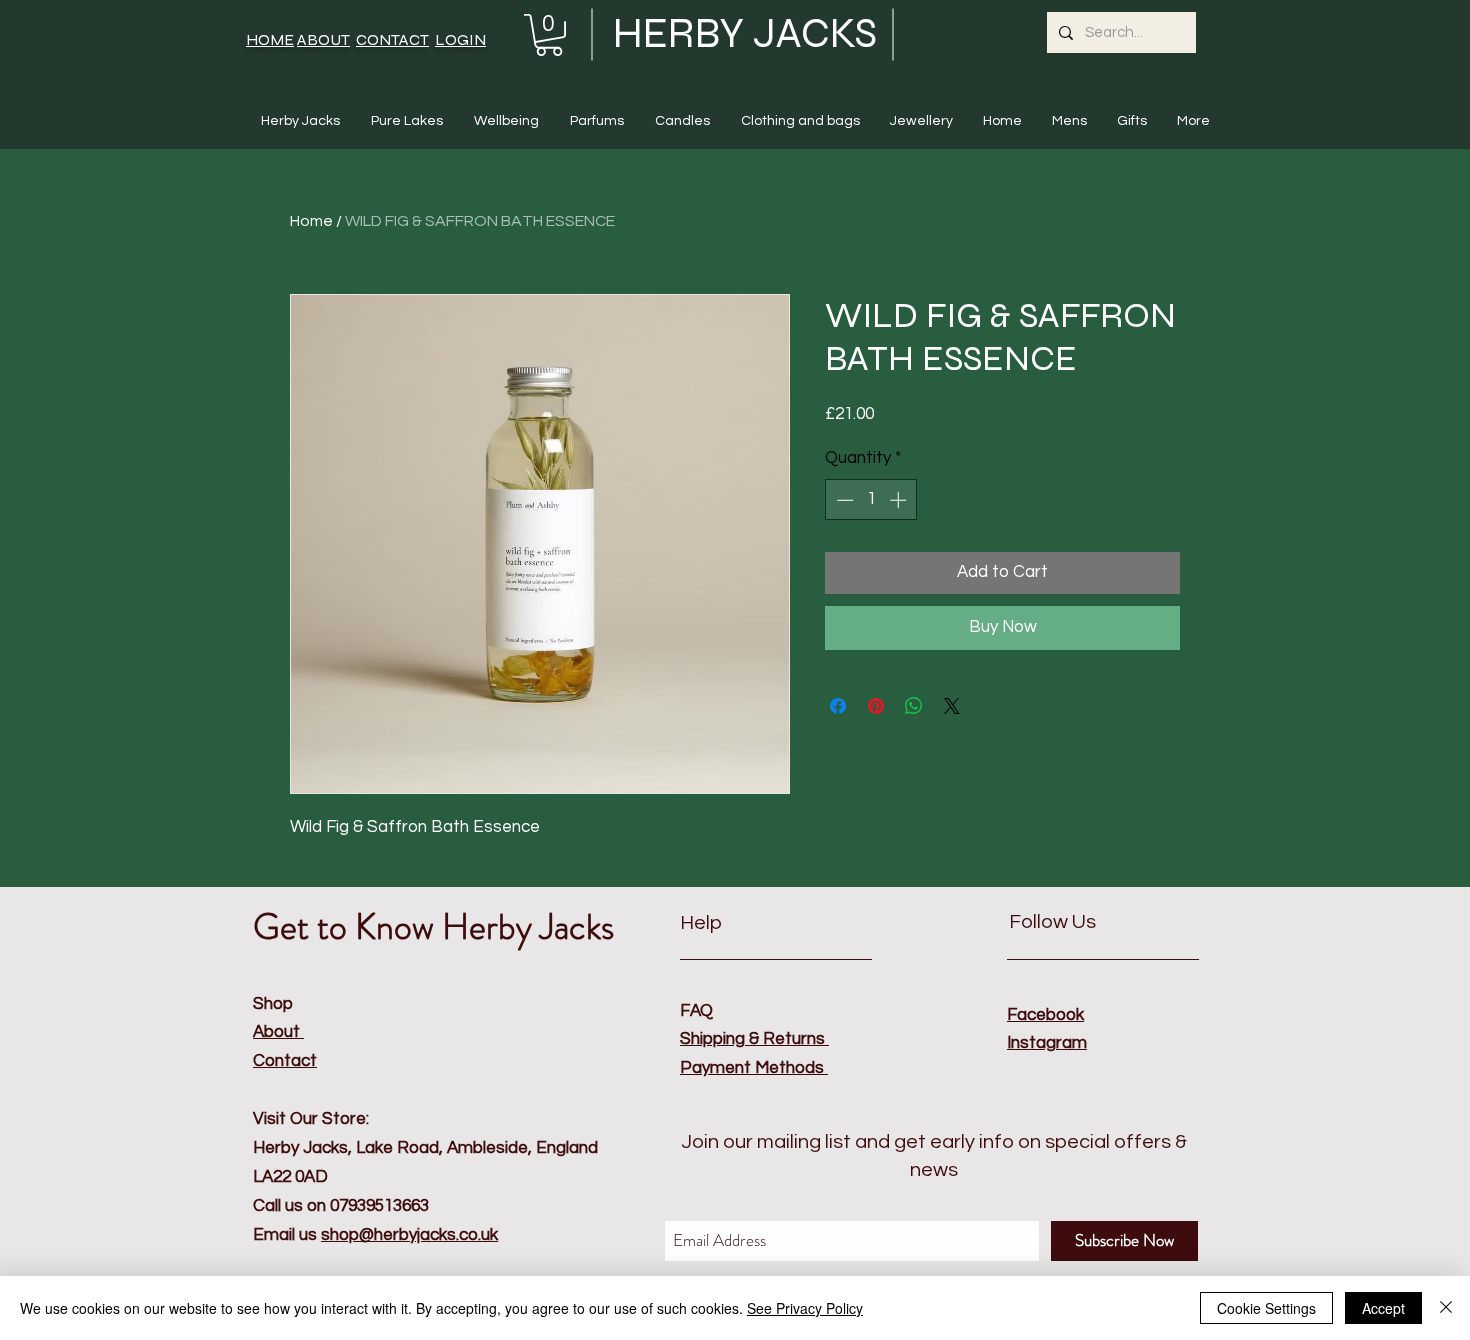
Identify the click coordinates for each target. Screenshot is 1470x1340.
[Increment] (900, 500)
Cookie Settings (1266, 1308)
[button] (549, 35)
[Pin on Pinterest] (876, 706)
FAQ (696, 1011)
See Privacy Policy (805, 1308)
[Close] (1446, 1308)
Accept (1383, 1308)
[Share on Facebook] (838, 706)
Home (311, 221)
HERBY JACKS (745, 33)
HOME (270, 39)
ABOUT (323, 39)
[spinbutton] (871, 500)
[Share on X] (952, 706)
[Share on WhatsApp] (914, 706)
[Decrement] (843, 500)
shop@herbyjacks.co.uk (409, 1235)
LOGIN (460, 39)
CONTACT (392, 39)
